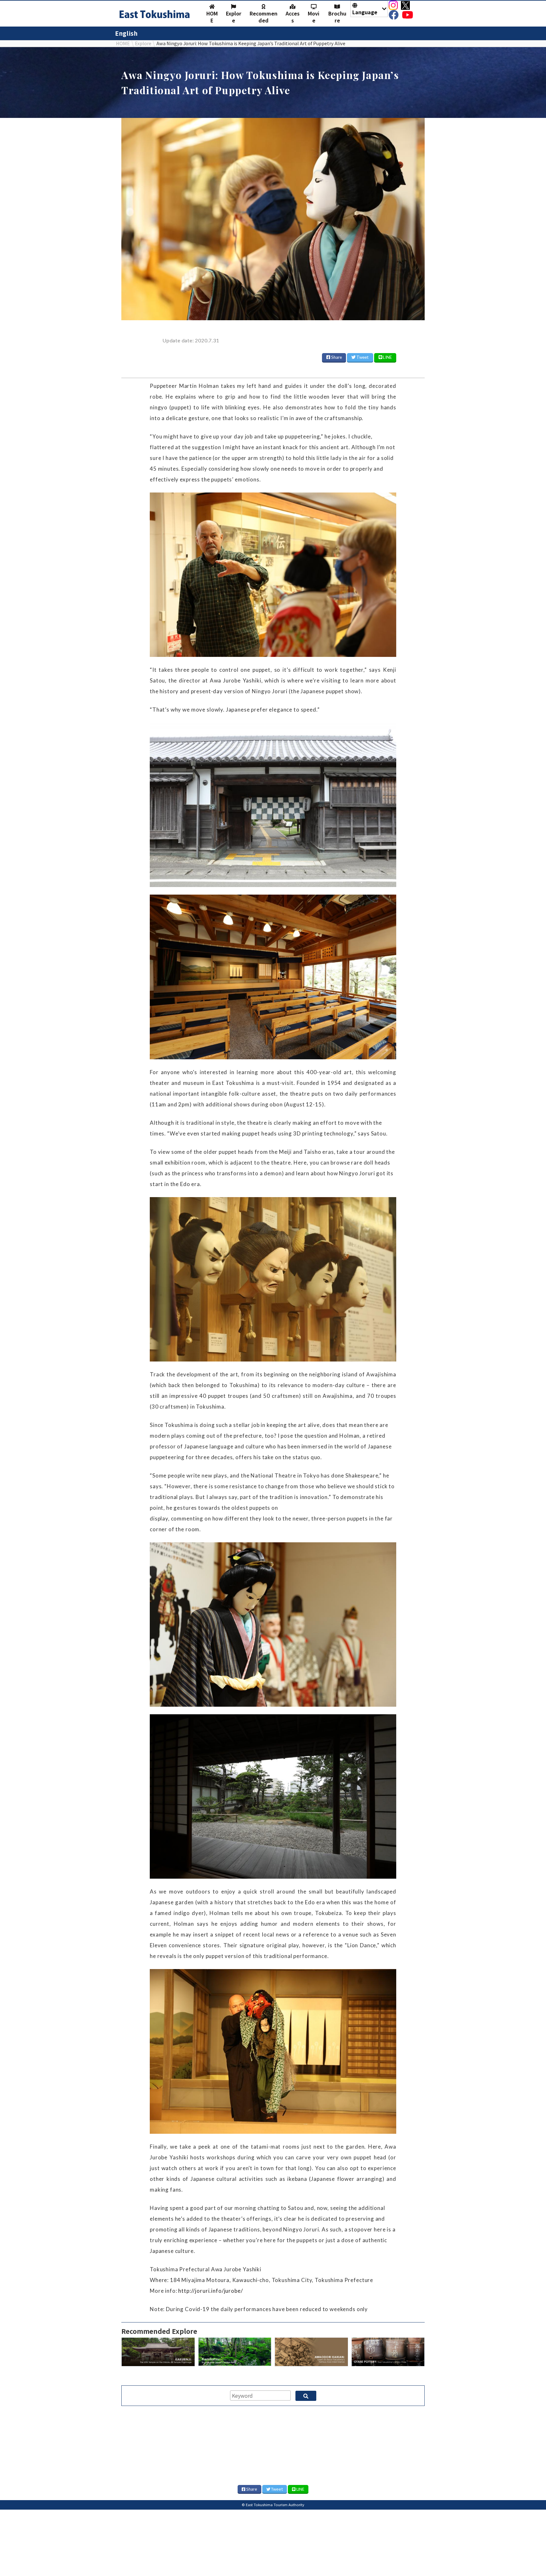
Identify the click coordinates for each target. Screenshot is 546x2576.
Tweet (362, 357)
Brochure (337, 17)
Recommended (264, 17)
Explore (234, 17)
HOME (212, 17)
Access (293, 17)
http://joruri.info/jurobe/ (210, 2291)
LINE (387, 357)
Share (336, 357)
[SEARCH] (306, 2396)
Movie (314, 17)
